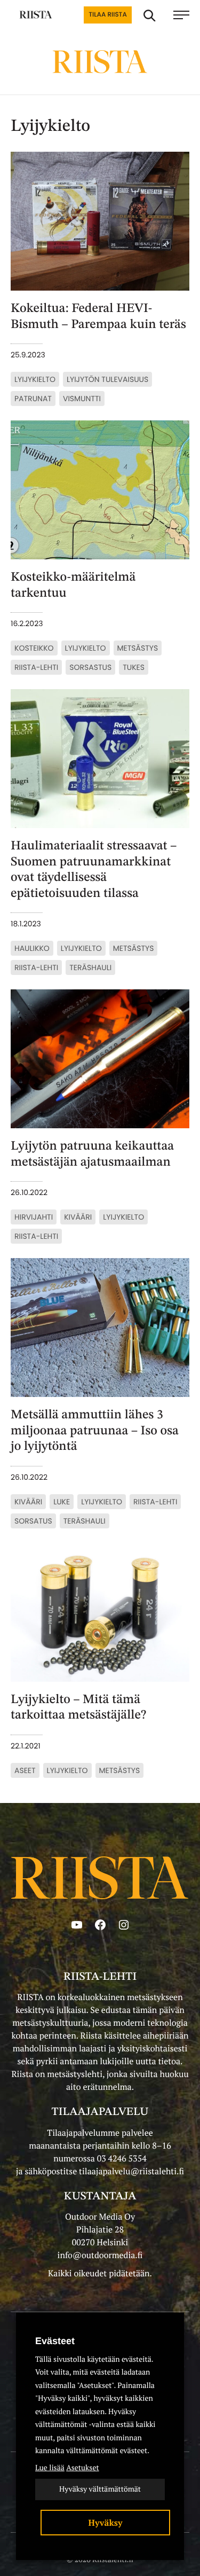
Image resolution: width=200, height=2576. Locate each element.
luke (62, 1502)
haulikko (32, 948)
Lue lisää (50, 2468)
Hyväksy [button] (106, 2523)
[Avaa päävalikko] (181, 15)
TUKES (134, 667)
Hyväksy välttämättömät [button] (100, 2489)
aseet (25, 1770)
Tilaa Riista (107, 15)
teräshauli (90, 967)
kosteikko (34, 648)
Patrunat (33, 399)
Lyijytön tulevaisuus (107, 379)
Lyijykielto (35, 379)
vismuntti (82, 399)
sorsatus (33, 1521)
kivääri (78, 1217)
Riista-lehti (36, 667)
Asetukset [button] (82, 2468)
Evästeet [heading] (55, 2341)
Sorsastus (90, 667)
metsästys (138, 648)
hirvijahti (34, 1217)
